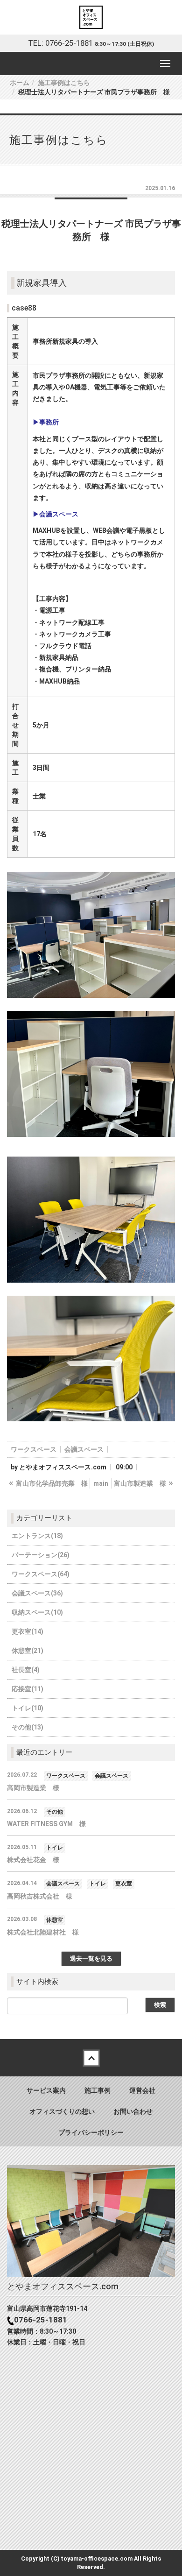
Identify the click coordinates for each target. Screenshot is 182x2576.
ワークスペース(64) (41, 1574)
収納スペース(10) (37, 1612)
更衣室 (124, 1884)
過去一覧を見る (91, 1958)
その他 (55, 1812)
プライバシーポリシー (91, 2132)
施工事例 (98, 2090)
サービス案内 (46, 2090)
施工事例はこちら (64, 83)
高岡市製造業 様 (33, 1788)
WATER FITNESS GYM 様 (46, 1824)
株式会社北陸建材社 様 (43, 1932)
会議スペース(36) (37, 1593)
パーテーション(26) (41, 1555)
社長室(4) (26, 1670)
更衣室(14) (28, 1631)
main (101, 1483)
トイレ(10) (28, 1708)
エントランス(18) (37, 1536)
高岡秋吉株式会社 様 (40, 1896)
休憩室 (55, 1920)
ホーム (20, 83)
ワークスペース (34, 1449)
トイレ (55, 1848)
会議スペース (84, 1449)
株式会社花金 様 (33, 1860)
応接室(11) (28, 1689)
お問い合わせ (133, 2111)
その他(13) (28, 1727)
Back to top (91, 2058)
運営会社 (142, 2090)
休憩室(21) (28, 1651)
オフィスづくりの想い (62, 2111)
